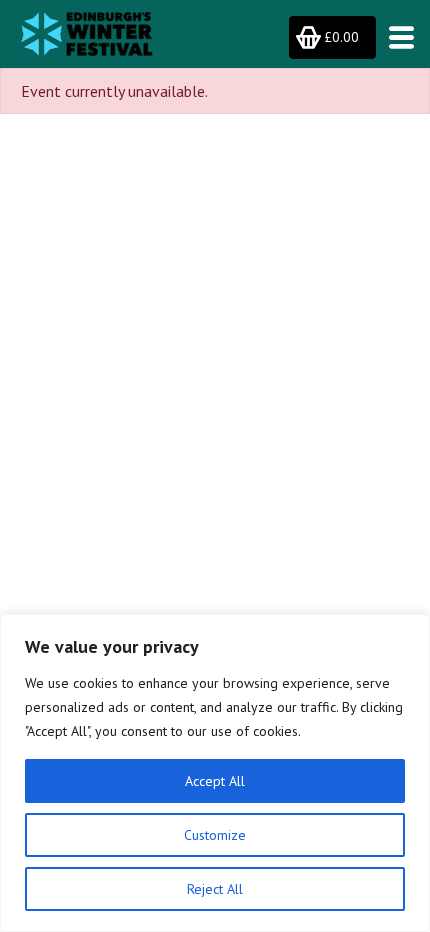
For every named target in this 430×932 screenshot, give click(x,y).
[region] (215, 773)
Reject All (215, 889)
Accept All (215, 781)
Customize (215, 835)
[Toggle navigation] (395, 37)
